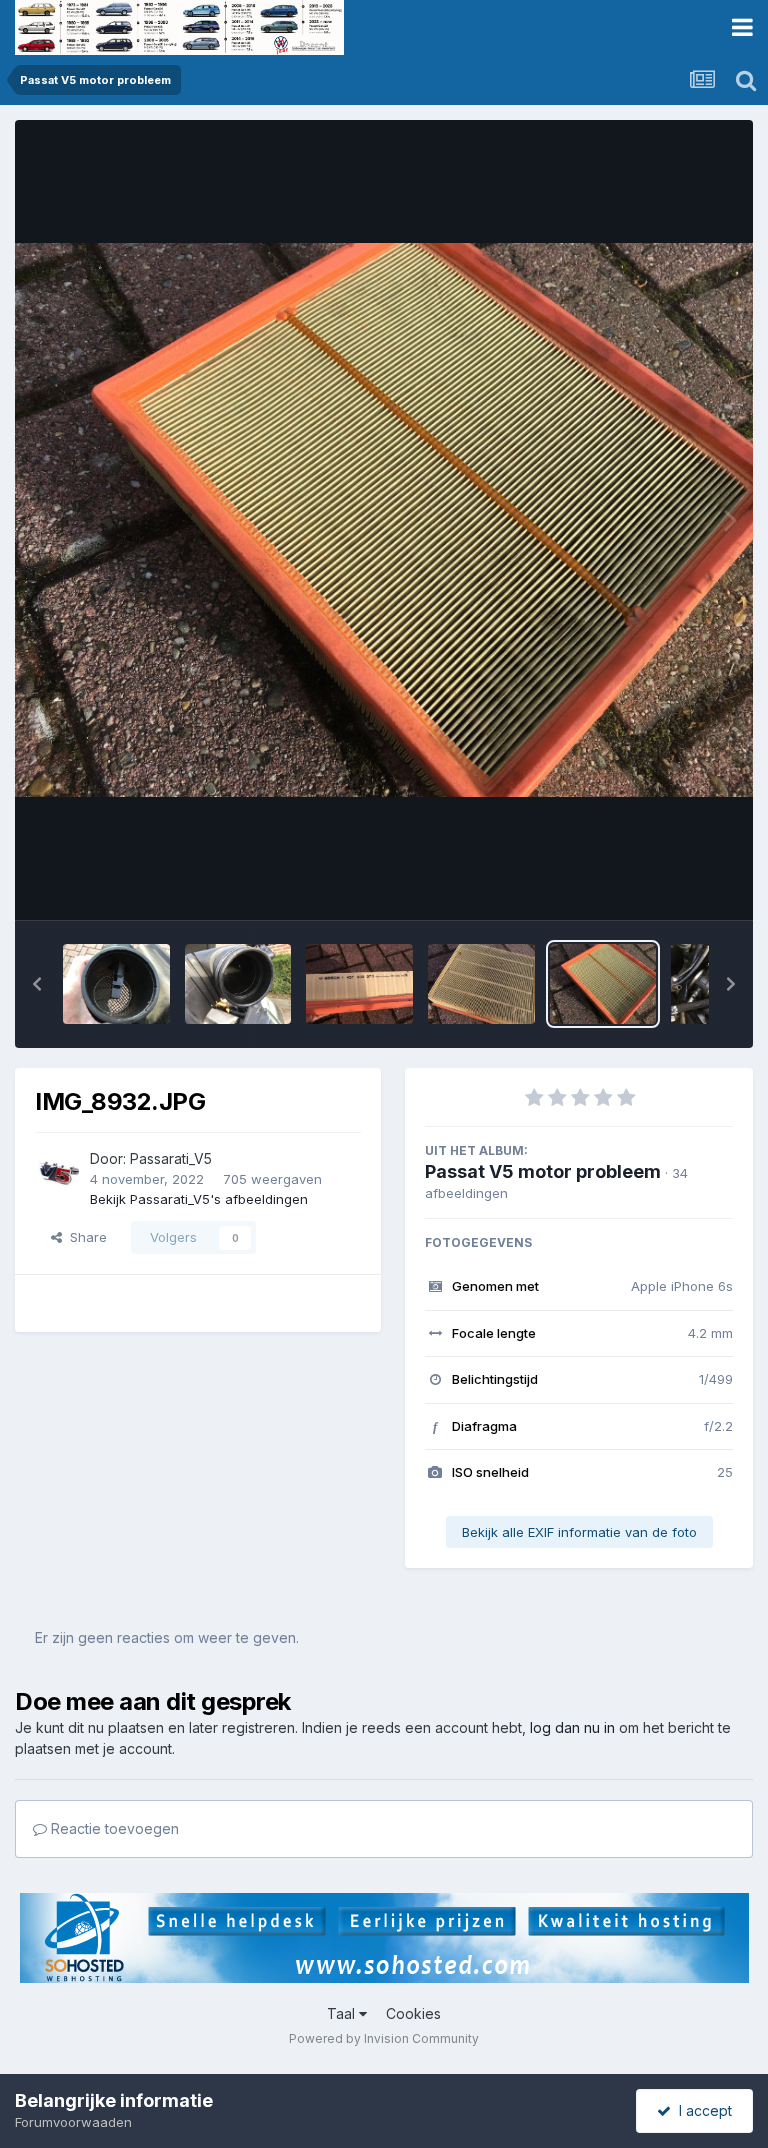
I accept (701, 2110)
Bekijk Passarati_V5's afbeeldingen (199, 1199)
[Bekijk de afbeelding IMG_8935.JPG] (238, 984)
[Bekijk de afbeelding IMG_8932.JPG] (603, 984)
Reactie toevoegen (113, 1828)
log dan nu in (572, 1727)
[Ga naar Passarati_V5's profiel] (57, 1170)
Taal (343, 2013)
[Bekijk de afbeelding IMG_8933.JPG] (481, 984)
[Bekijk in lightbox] (384, 520)
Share (84, 1237)
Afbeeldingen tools (649, 884)
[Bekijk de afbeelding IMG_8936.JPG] (116, 984)
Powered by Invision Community (384, 2038)
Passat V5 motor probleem (543, 1171)
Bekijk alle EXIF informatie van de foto (579, 1532)
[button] (37, 984)
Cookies (413, 2013)
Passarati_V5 (171, 1158)
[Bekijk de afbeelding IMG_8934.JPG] (359, 984)
